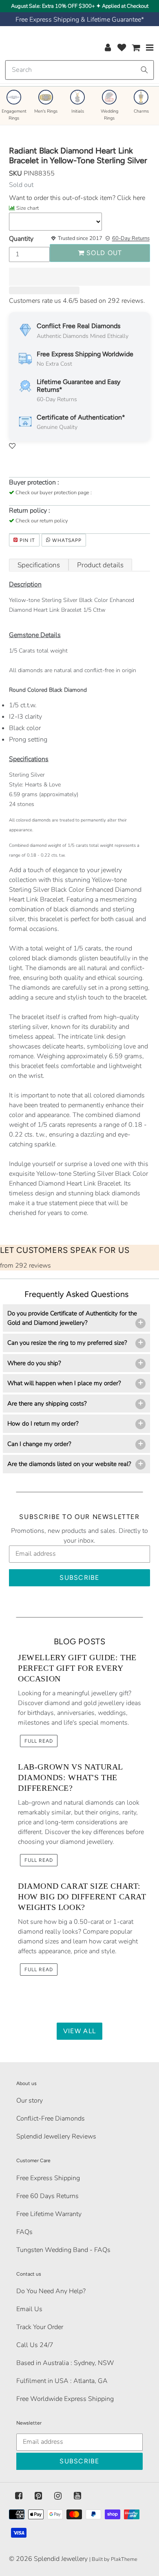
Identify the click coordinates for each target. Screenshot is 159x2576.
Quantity (21, 239)
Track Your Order (40, 2327)
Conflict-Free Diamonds (51, 2119)
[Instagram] (58, 2496)
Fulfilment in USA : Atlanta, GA (62, 2381)
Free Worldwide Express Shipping (65, 2399)
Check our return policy (42, 521)
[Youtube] (77, 2496)
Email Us (29, 2309)
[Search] (144, 70)
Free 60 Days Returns (47, 2196)
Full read (39, 1741)
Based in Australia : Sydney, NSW (65, 2363)
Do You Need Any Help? (51, 2291)
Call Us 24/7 (35, 2345)
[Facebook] (19, 2496)
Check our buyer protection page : (54, 493)
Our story (30, 2101)
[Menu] (150, 47)
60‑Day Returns (131, 238)
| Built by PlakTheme (113, 2559)
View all (79, 2031)
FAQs (24, 2232)
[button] (79, 277)
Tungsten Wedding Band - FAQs (63, 2250)
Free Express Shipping (48, 2178)
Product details (100, 565)
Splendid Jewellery (61, 2559)
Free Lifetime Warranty (49, 2214)
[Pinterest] (38, 2496)
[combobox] (79, 70)
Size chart (28, 208)
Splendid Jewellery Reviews (56, 2136)
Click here (130, 198)
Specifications (39, 565)
